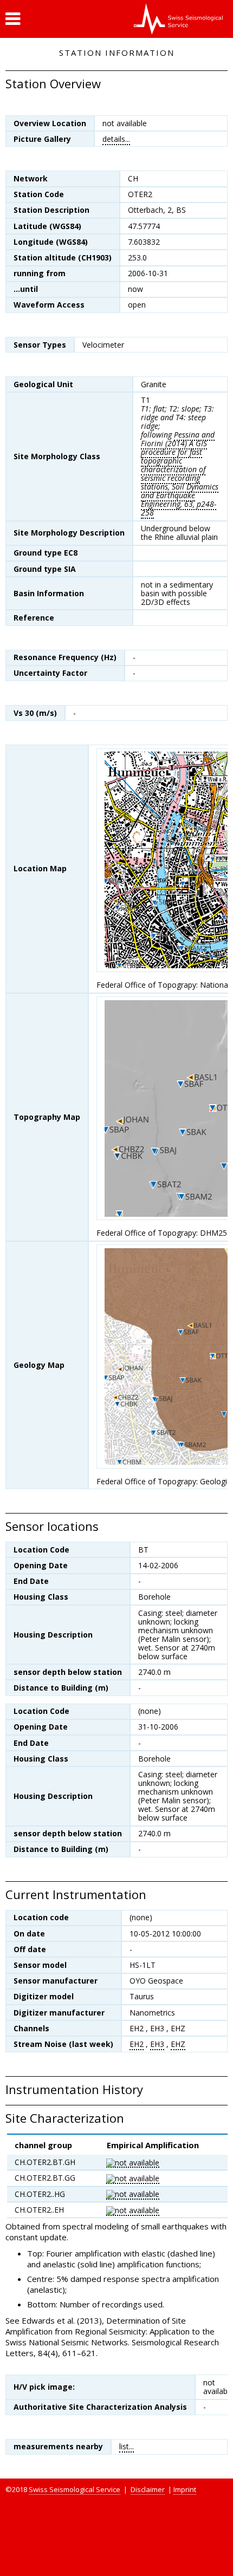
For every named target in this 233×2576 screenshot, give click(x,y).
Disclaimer (148, 2489)
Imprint (185, 2489)
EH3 (157, 2044)
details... (116, 139)
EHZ (178, 2044)
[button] (13, 19)
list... (127, 2446)
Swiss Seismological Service (75, 2489)
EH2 (137, 2044)
